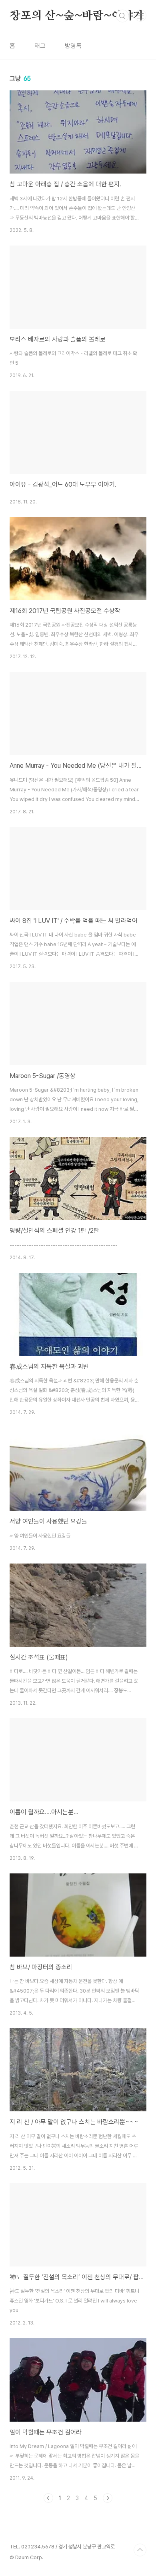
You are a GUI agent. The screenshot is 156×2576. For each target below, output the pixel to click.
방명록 (73, 46)
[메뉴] (140, 16)
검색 (122, 16)
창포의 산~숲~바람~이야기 (77, 16)
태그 (40, 46)
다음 (108, 2498)
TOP (140, 2550)
